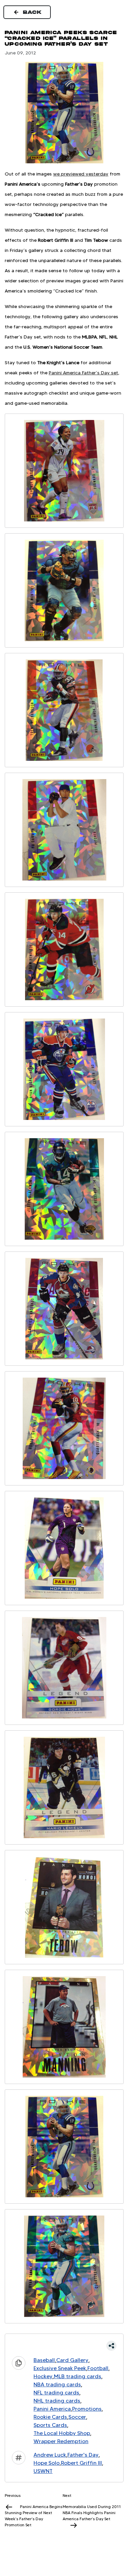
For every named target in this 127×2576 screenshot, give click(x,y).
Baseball (44, 2360)
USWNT (43, 2471)
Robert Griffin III (81, 2463)
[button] (64, 2346)
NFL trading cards (56, 2393)
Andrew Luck (50, 2455)
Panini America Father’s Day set (83, 373)
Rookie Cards (50, 2417)
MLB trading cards (78, 2376)
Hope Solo (47, 2463)
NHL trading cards (57, 2401)
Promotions (87, 2409)
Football (98, 2368)
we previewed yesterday (81, 174)
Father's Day (83, 2455)
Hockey (43, 2376)
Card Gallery (72, 2360)
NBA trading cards (57, 2384)
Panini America (52, 2409)
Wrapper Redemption (61, 2441)
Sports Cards (50, 2425)
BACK (33, 12)
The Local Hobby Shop (62, 2433)
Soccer (77, 2417)
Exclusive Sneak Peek (60, 2368)
